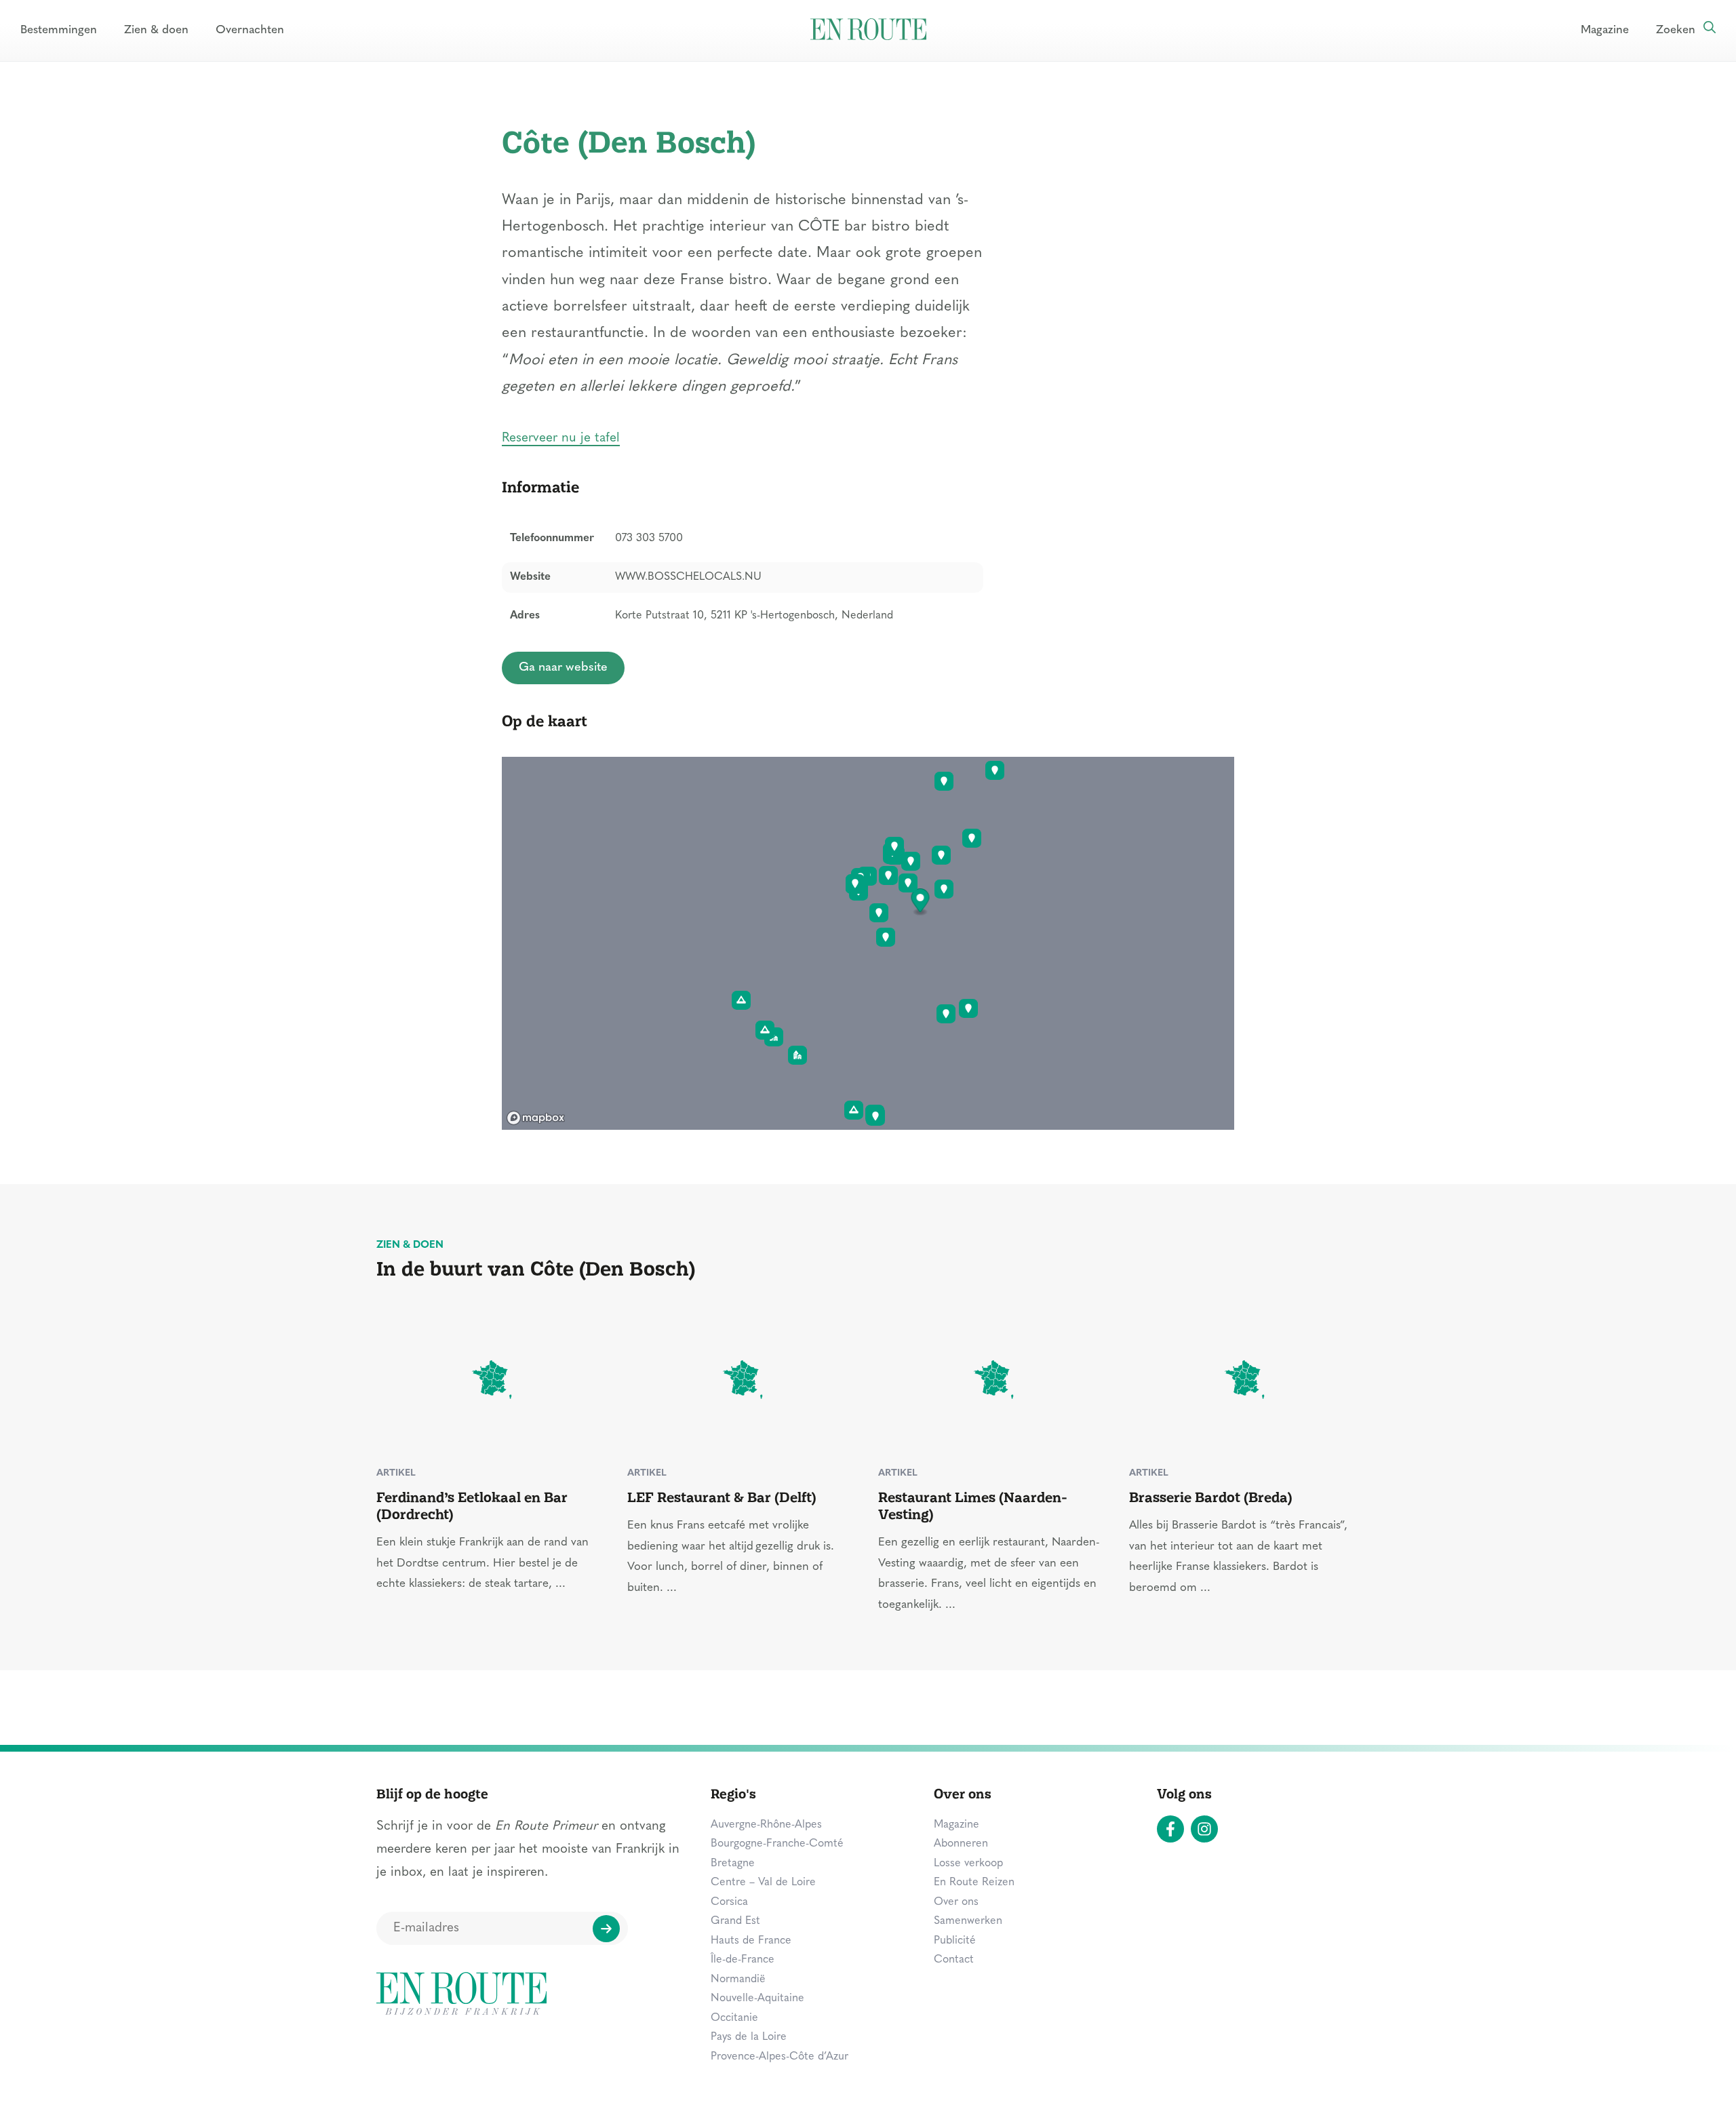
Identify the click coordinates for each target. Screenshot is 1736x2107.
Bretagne (733, 1864)
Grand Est (735, 1921)
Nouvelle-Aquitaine (757, 1998)
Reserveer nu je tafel (561, 438)
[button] (921, 902)
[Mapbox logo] (536, 1118)
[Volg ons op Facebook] (1170, 1829)
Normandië (738, 1980)
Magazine (1605, 30)
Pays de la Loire (749, 2037)
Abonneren (961, 1844)
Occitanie (734, 2018)
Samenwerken (968, 1921)
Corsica (729, 1902)
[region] (868, 943)
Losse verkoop (968, 1864)
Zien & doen (156, 30)
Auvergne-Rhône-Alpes (766, 1825)
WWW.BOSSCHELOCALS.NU (688, 577)
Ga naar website (563, 668)
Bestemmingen (59, 30)
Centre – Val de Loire (763, 1883)
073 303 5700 (649, 538)
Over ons (956, 1902)
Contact (954, 1960)
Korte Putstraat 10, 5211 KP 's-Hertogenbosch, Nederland (754, 616)
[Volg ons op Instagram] (1204, 1829)
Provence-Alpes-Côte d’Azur (780, 2057)
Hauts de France (751, 1941)
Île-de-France (743, 1960)
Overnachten (250, 30)
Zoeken (1676, 30)
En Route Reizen (974, 1883)
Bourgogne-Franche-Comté (777, 1844)
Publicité (955, 1941)
